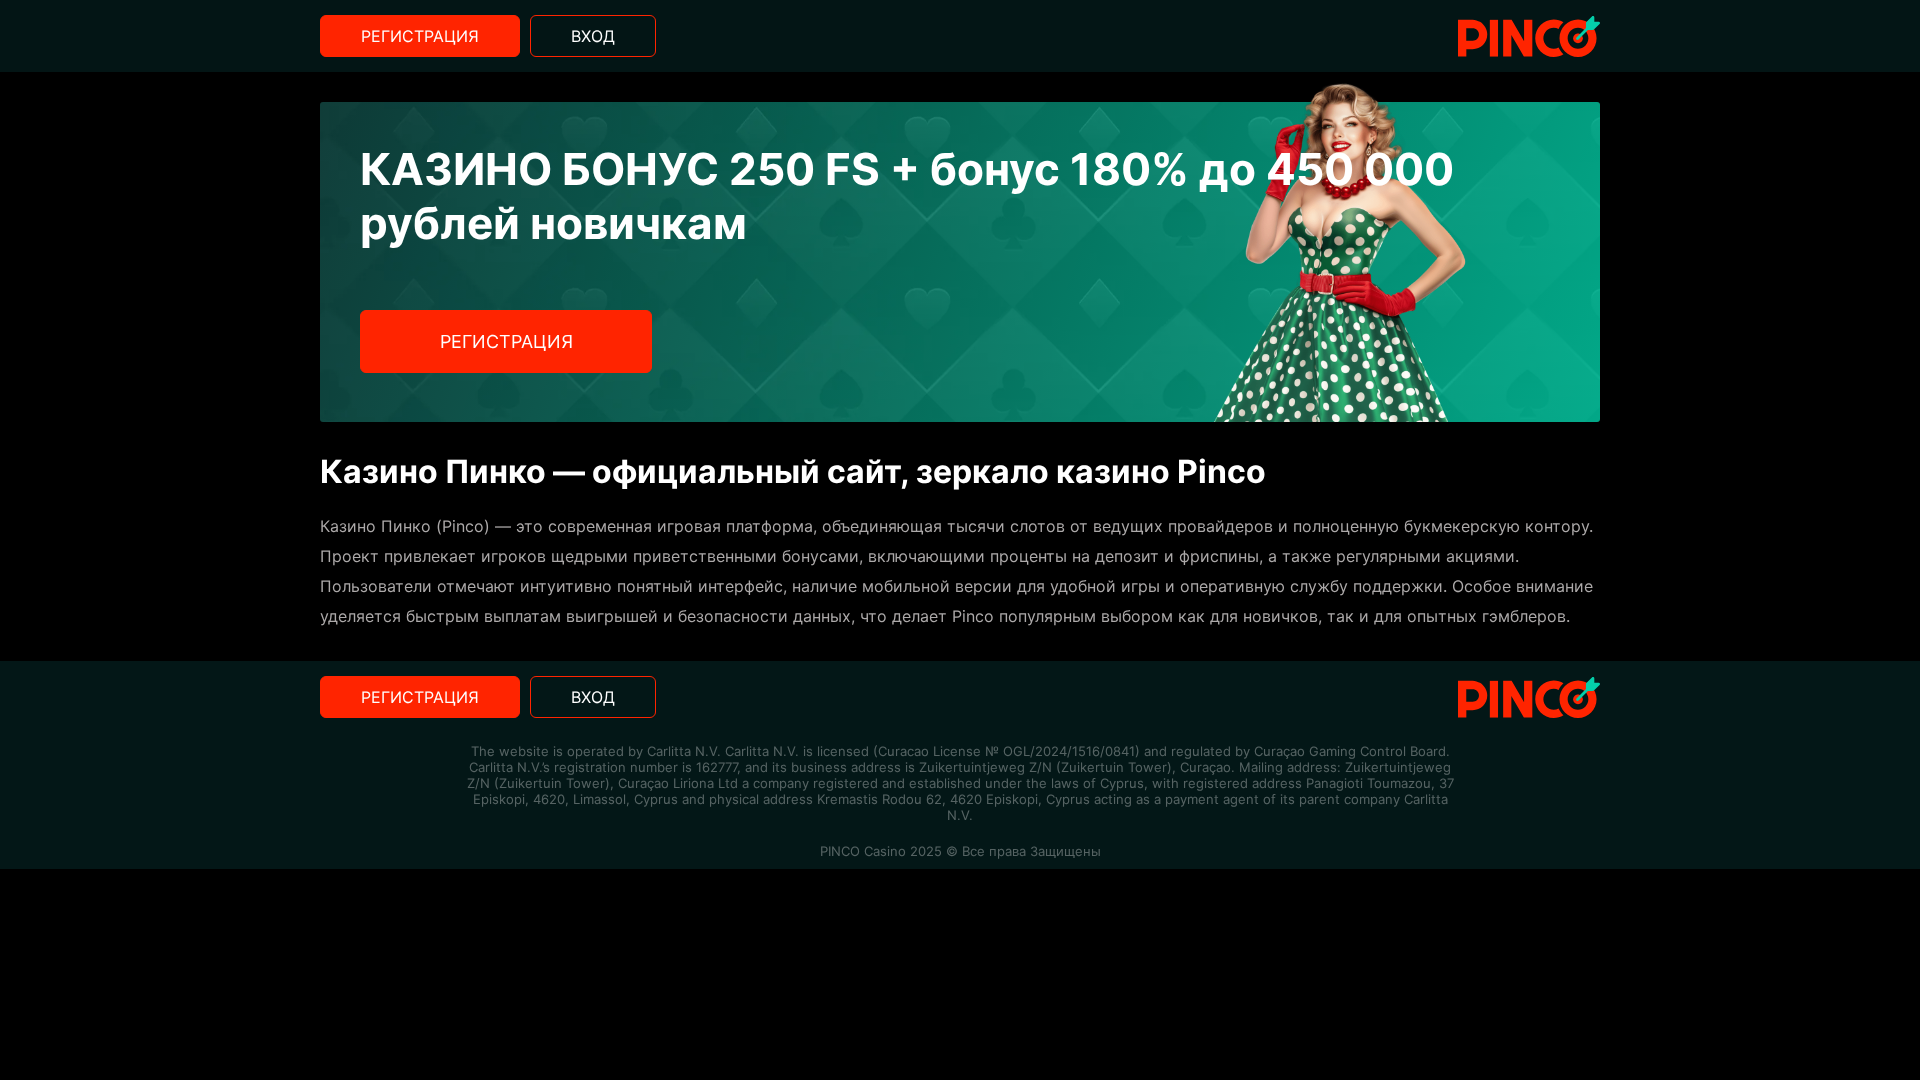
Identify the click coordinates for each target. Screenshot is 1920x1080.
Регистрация (420, 36)
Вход (593, 36)
